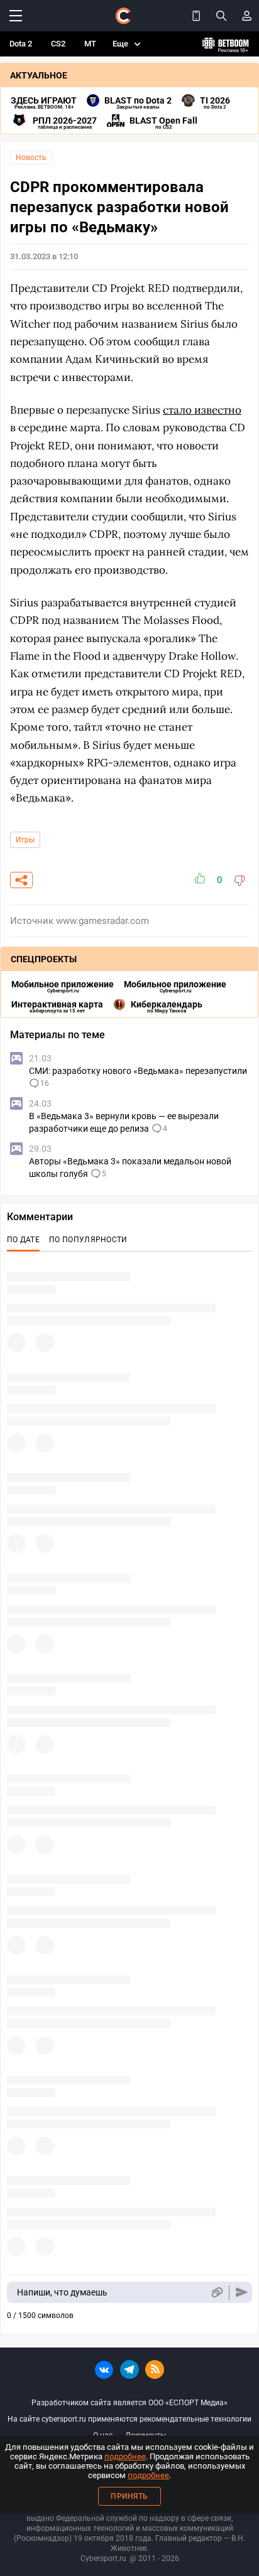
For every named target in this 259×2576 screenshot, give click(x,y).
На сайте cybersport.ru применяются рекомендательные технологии (129, 2419)
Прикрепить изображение (217, 2293)
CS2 (58, 44)
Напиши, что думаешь (62, 2292)
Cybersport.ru (103, 2558)
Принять (129, 2496)
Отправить (242, 2293)
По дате (23, 1240)
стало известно (202, 410)
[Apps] (196, 16)
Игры (25, 840)
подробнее (125, 2456)
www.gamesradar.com (102, 921)
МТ (90, 44)
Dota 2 (21, 44)
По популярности (88, 1240)
